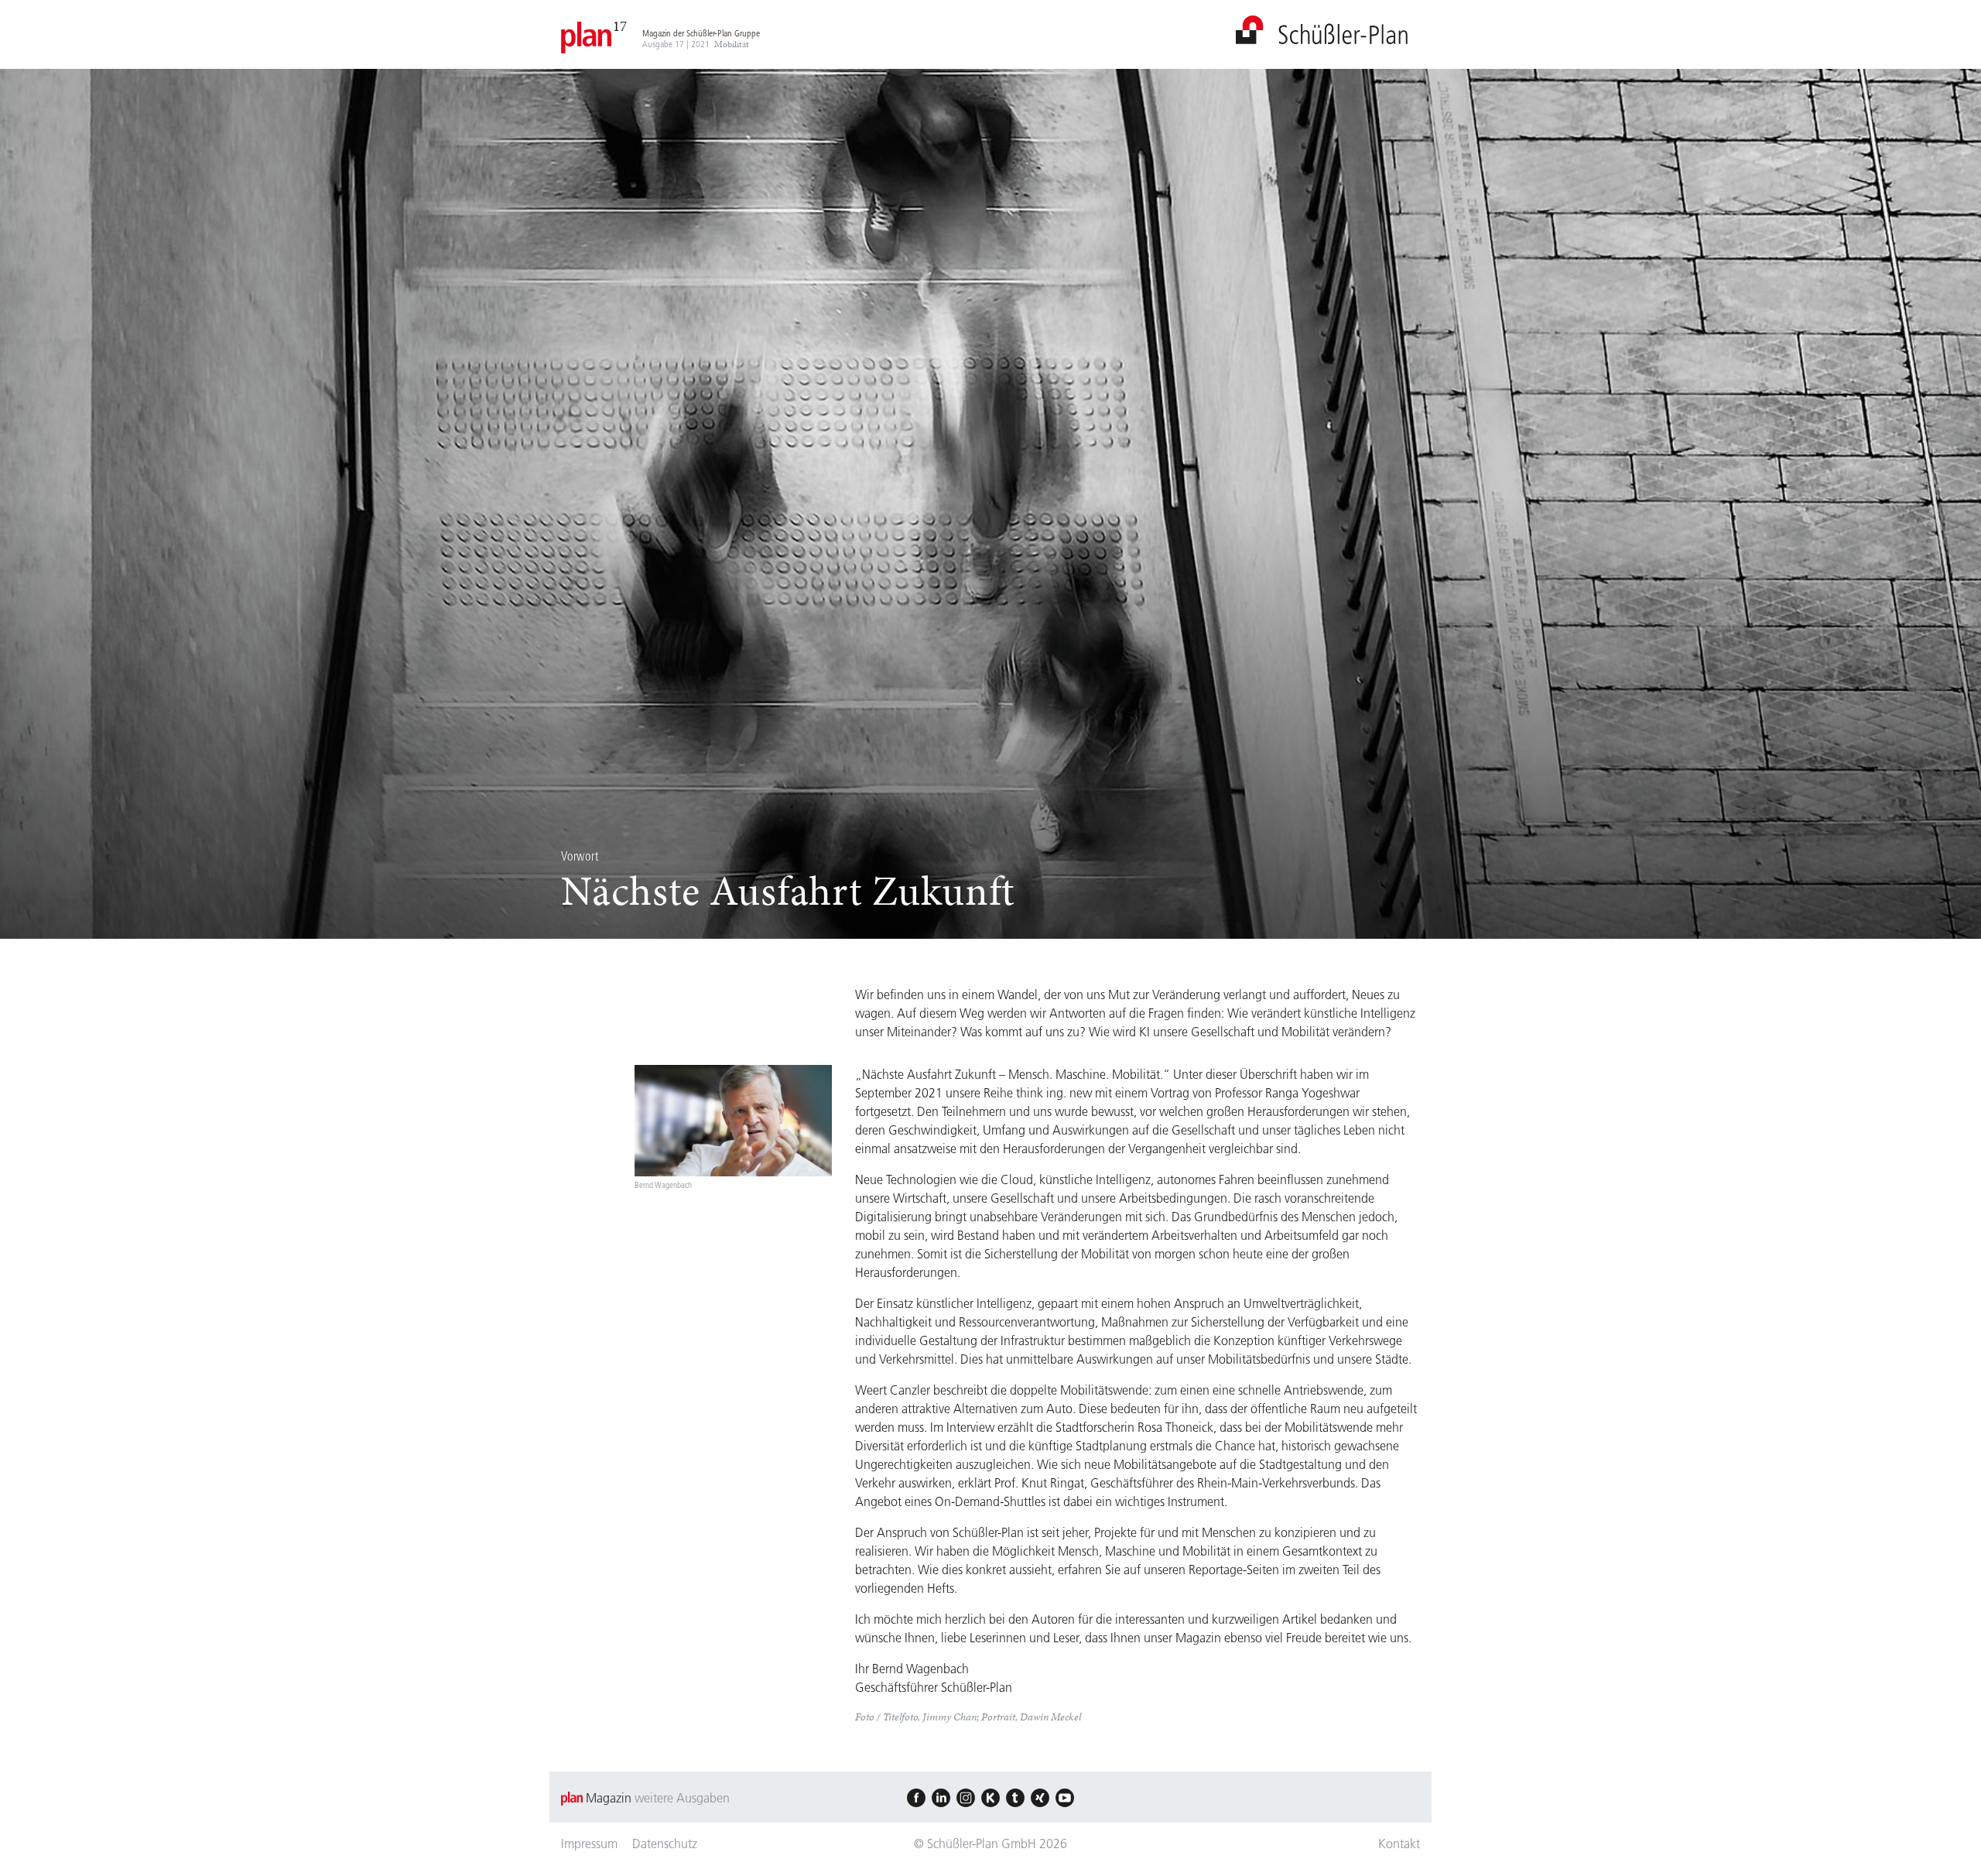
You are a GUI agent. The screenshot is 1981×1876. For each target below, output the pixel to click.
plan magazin (1322, 30)
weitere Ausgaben (682, 1798)
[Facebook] (916, 1798)
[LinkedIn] (941, 1798)
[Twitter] (1015, 1798)
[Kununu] (990, 1798)
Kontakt (1399, 1843)
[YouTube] (1065, 1798)
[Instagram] (966, 1798)
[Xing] (1040, 1798)
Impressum (589, 1843)
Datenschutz (665, 1843)
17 (620, 26)
